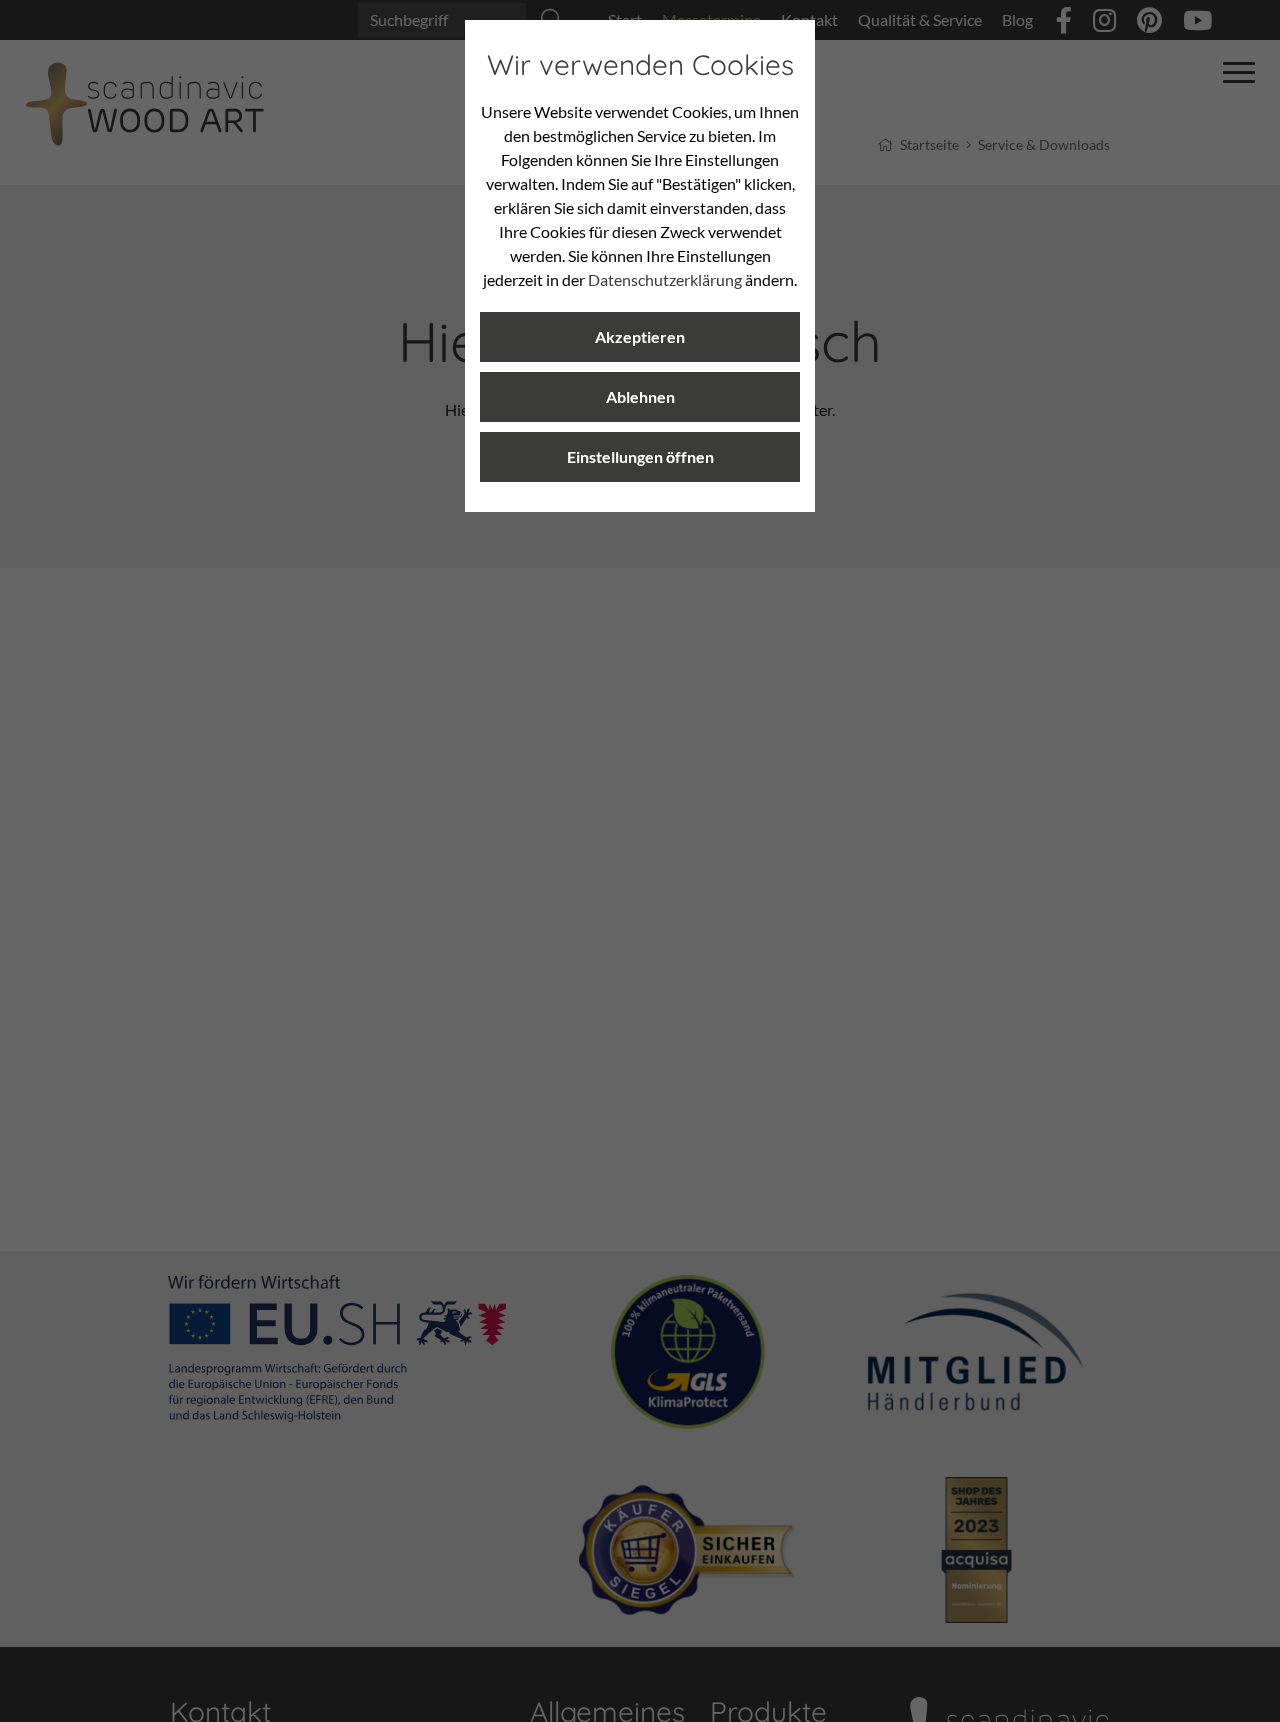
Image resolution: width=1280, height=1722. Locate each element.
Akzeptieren (640, 336)
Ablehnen (640, 396)
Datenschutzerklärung (665, 279)
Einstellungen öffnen (640, 456)
